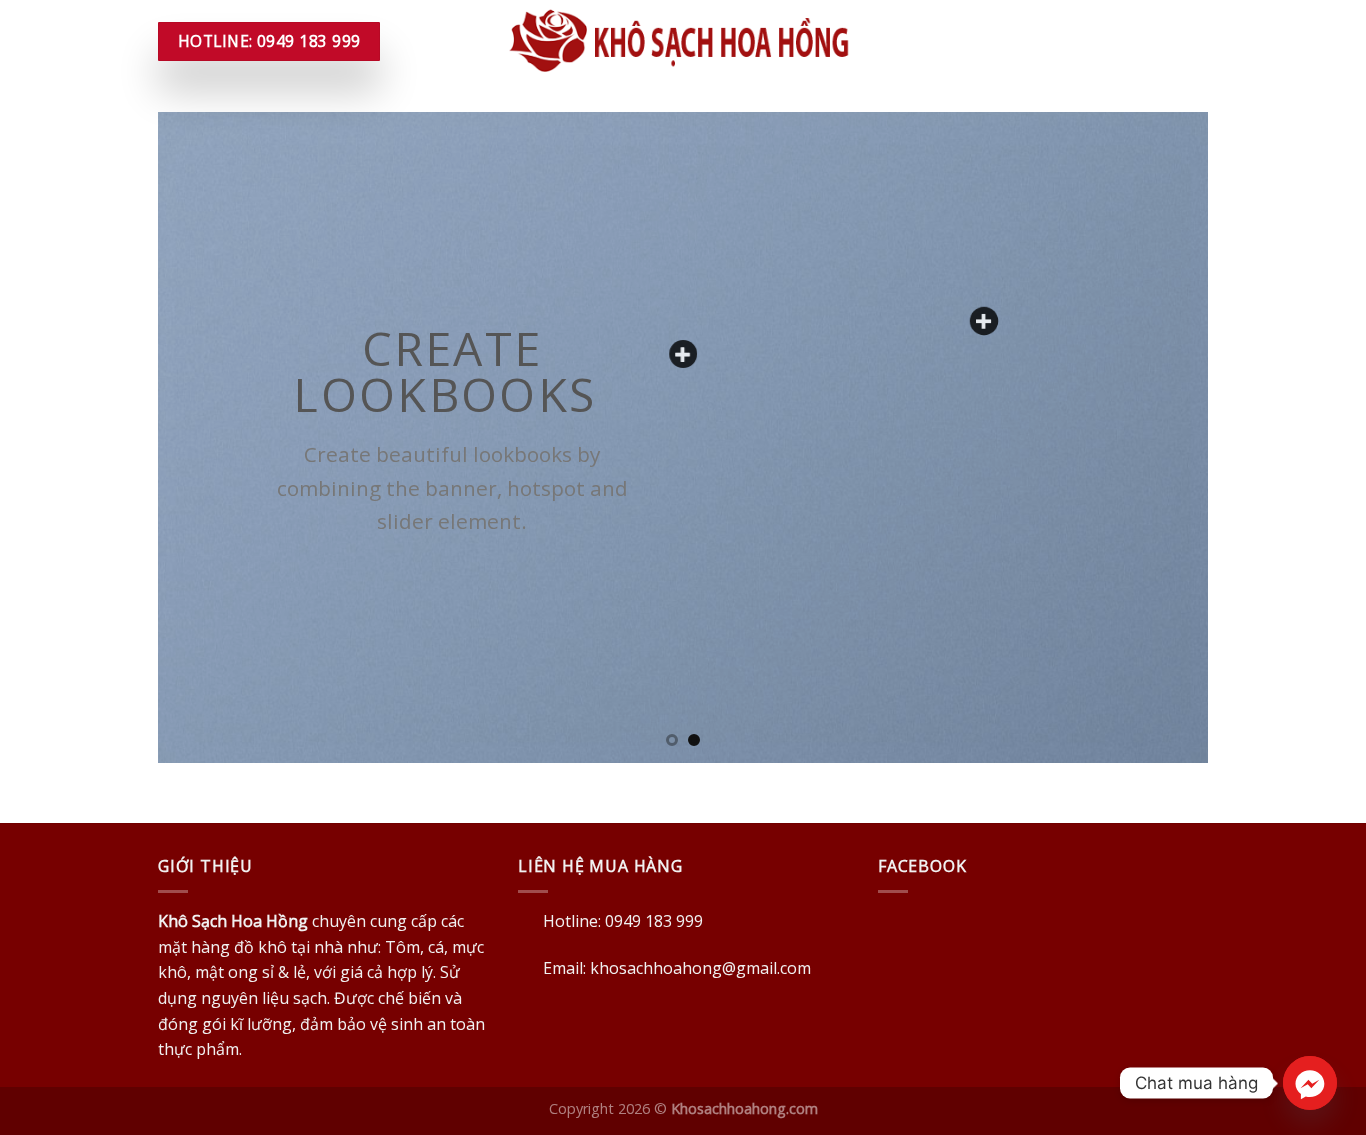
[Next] (1162, 437)
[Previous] (204, 437)
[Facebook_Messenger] (1310, 1083)
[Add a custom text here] (683, 354)
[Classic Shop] (984, 321)
